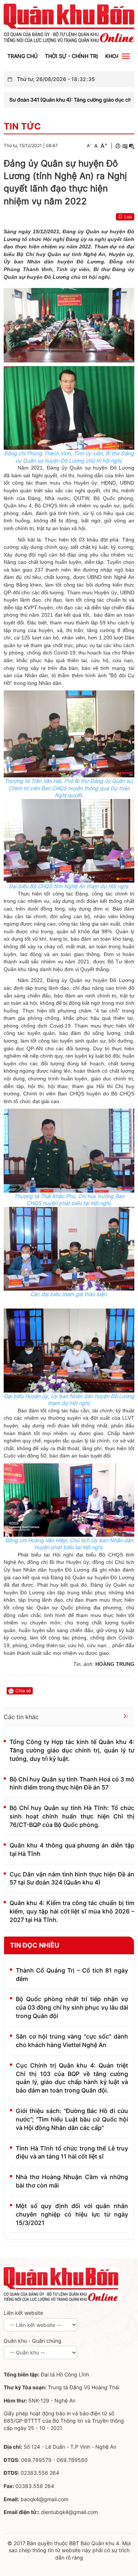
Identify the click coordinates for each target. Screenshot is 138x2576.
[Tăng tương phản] (125, 146)
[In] (118, 146)
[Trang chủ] (69, 23)
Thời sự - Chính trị (71, 56)
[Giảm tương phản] (132, 146)
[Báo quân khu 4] (61, 2284)
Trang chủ (22, 56)
